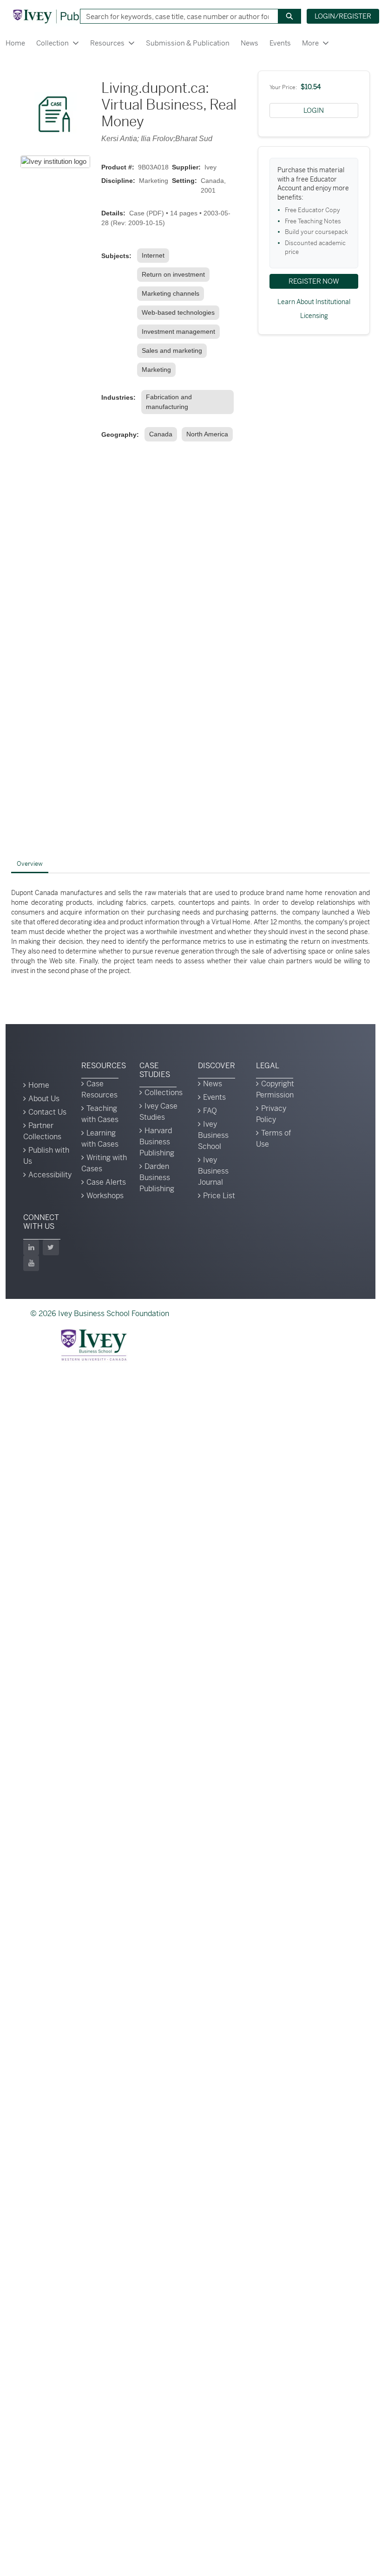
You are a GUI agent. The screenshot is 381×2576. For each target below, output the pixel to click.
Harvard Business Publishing (157, 1142)
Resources (107, 43)
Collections (164, 1093)
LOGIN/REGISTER (343, 16)
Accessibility (50, 1175)
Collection (53, 43)
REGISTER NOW (314, 281)
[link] (155, 256)
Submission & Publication (188, 43)
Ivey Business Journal (213, 1171)
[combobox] (175, 16)
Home (15, 43)
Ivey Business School (213, 1135)
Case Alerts (106, 1182)
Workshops (105, 1196)
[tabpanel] (190, 932)
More (310, 43)
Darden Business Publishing (157, 1178)
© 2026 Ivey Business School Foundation (100, 1314)
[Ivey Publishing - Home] (62, 16)
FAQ (210, 1111)
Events (280, 43)
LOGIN (314, 110)
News (250, 43)
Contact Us (47, 1112)
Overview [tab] (30, 864)
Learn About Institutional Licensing (314, 309)
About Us (44, 1099)
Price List (219, 1196)
